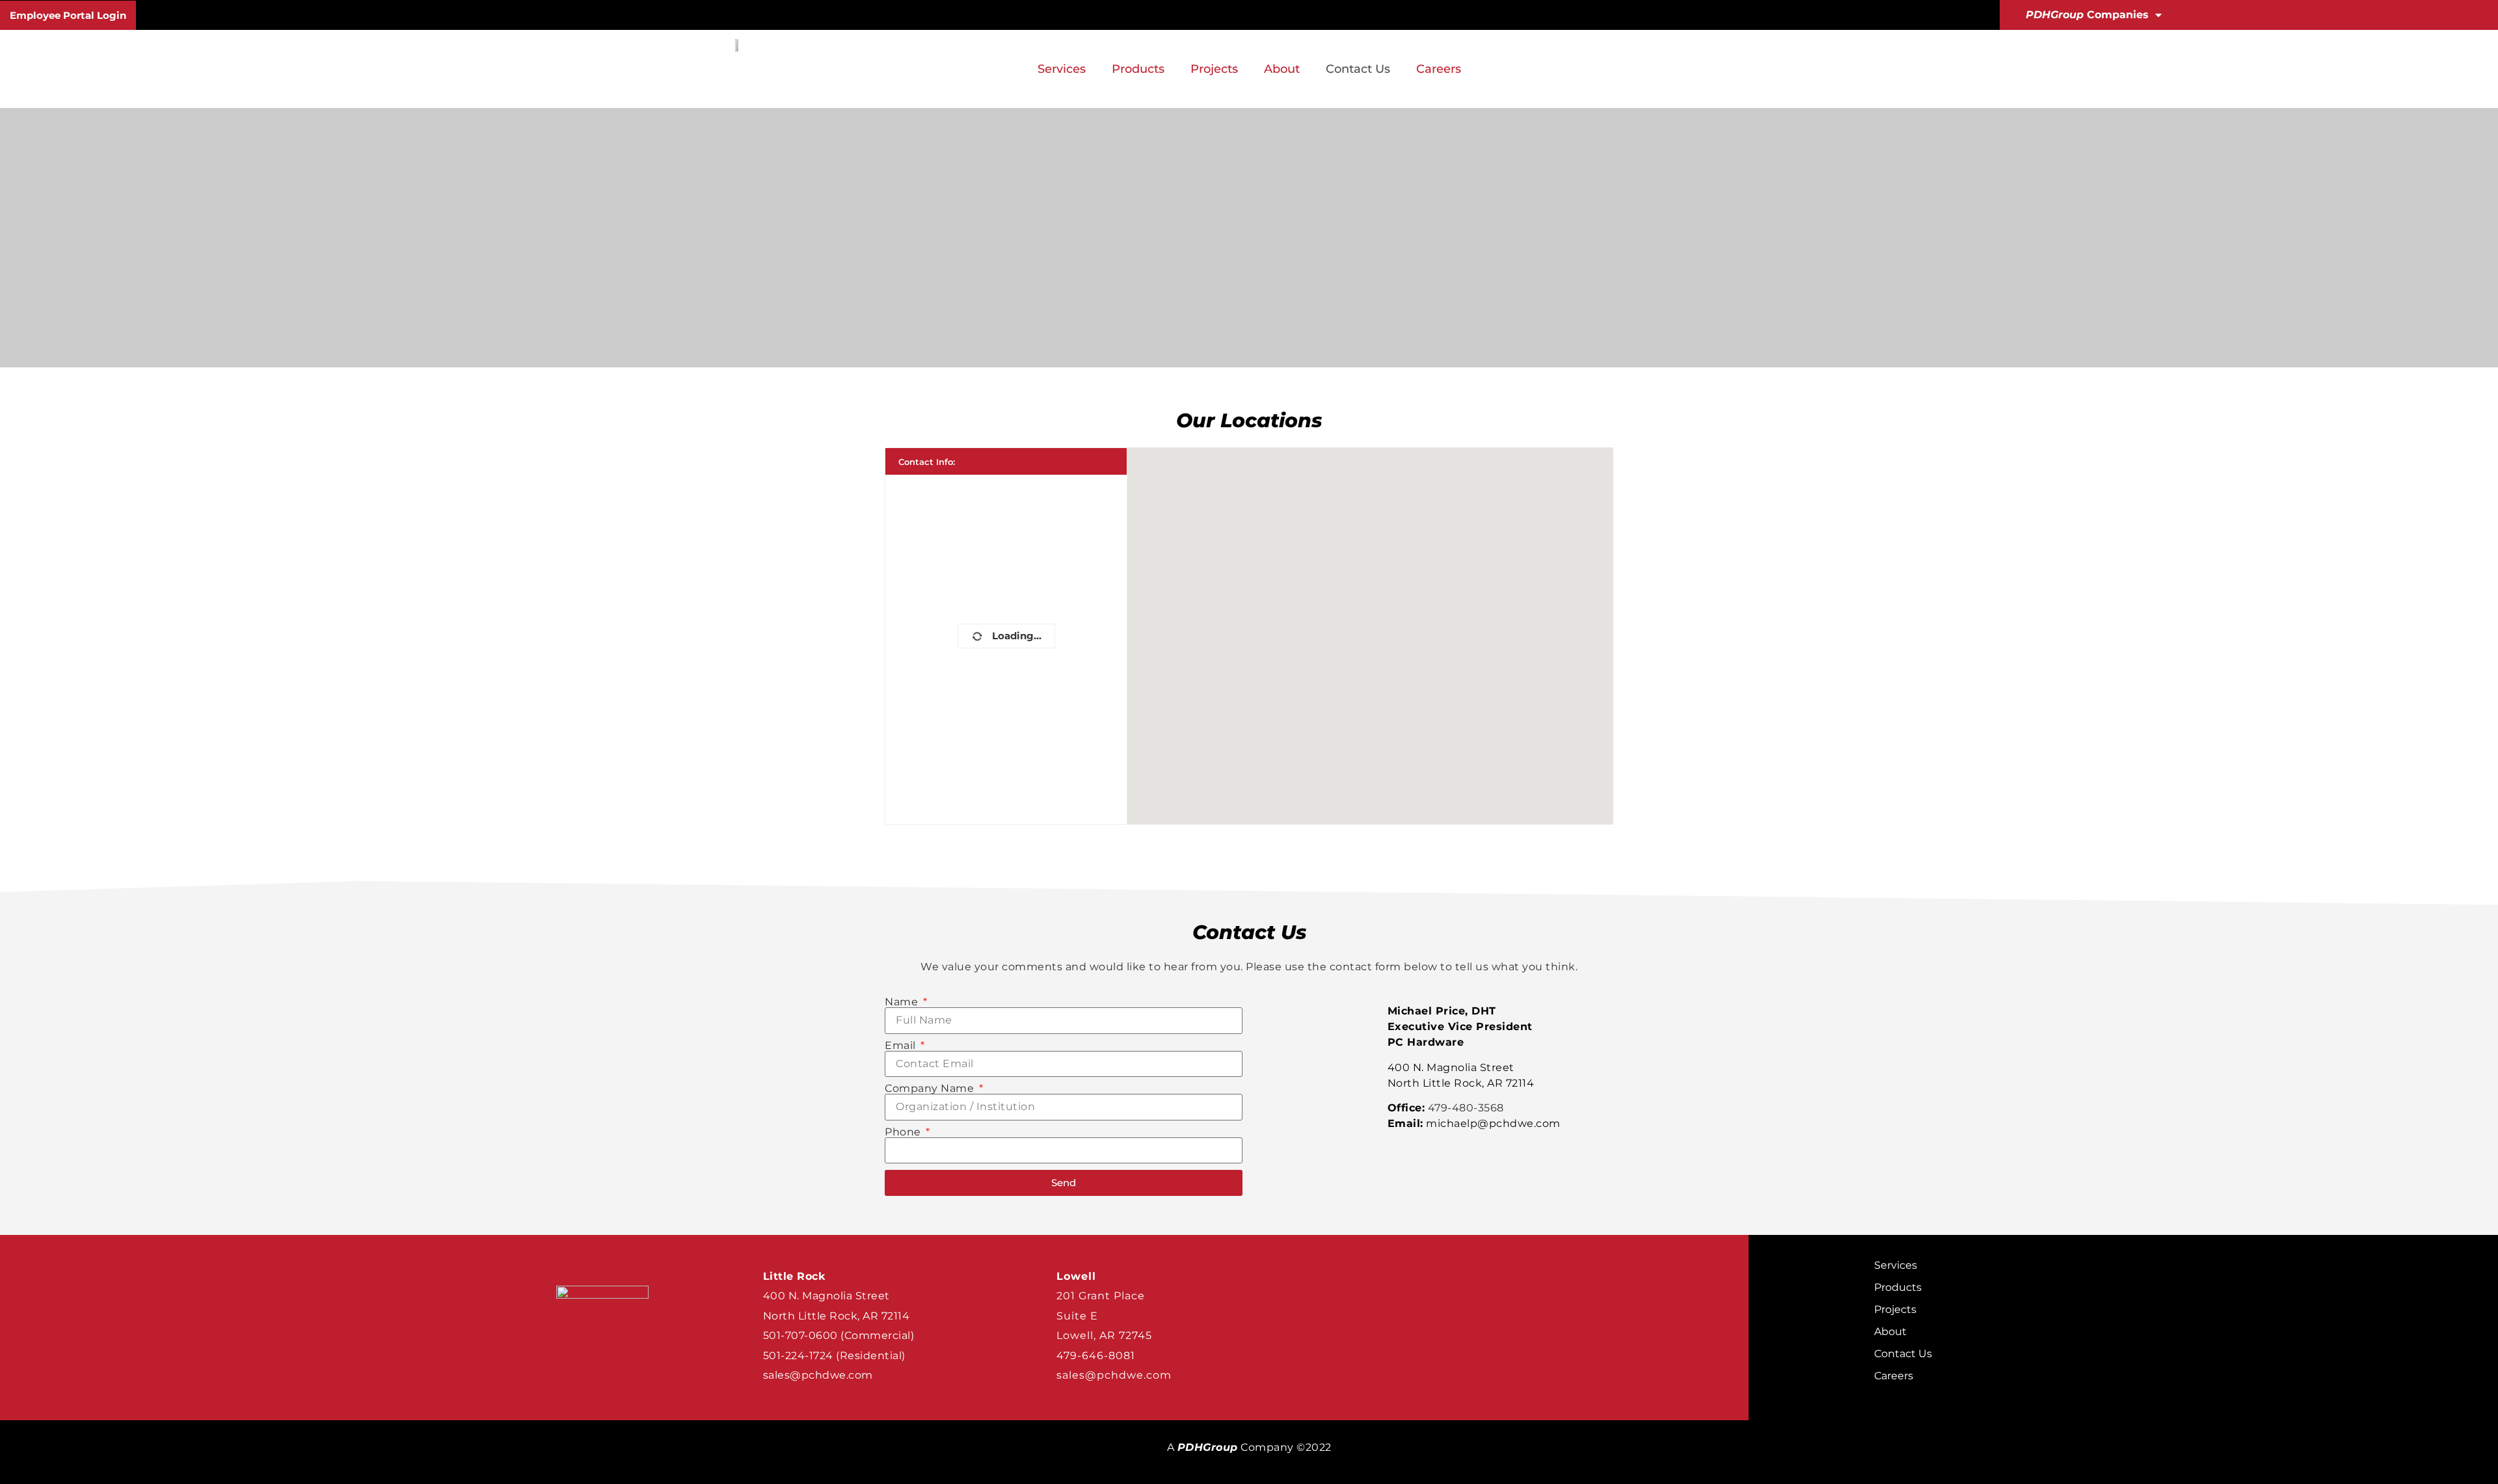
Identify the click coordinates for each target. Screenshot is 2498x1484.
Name (903, 1002)
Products (1138, 69)
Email (902, 1046)
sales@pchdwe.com (818, 1375)
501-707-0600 (800, 1335)
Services (1062, 69)
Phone (904, 1132)
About (1282, 69)
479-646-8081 (1096, 1356)
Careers (1439, 69)
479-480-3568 (1466, 1108)
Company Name (931, 1089)
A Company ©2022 (1249, 1447)
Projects (1214, 69)
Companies (2087, 15)
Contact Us (1358, 69)
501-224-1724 (798, 1356)
